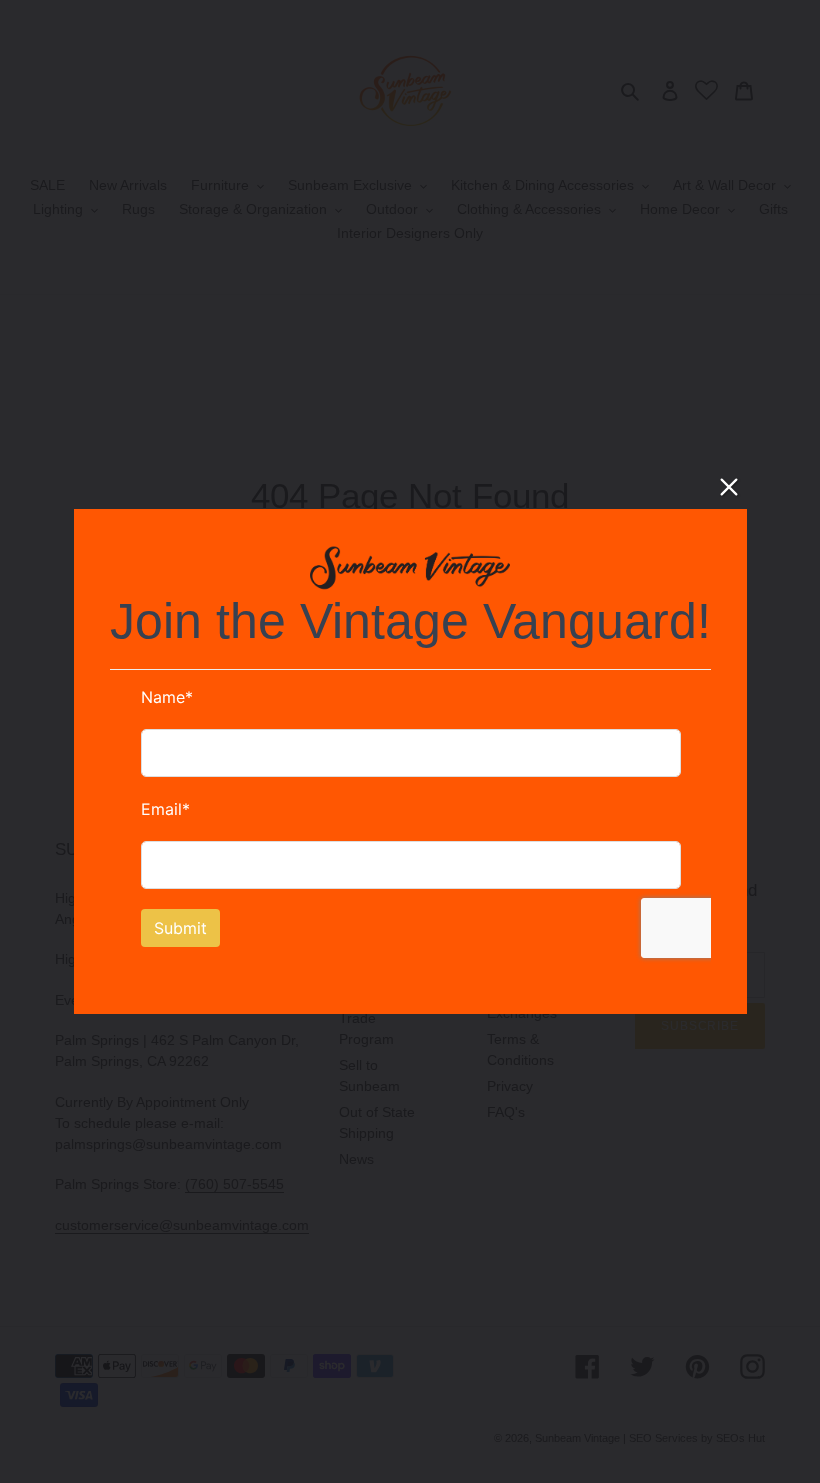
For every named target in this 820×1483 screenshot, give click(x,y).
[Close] (729, 487)
